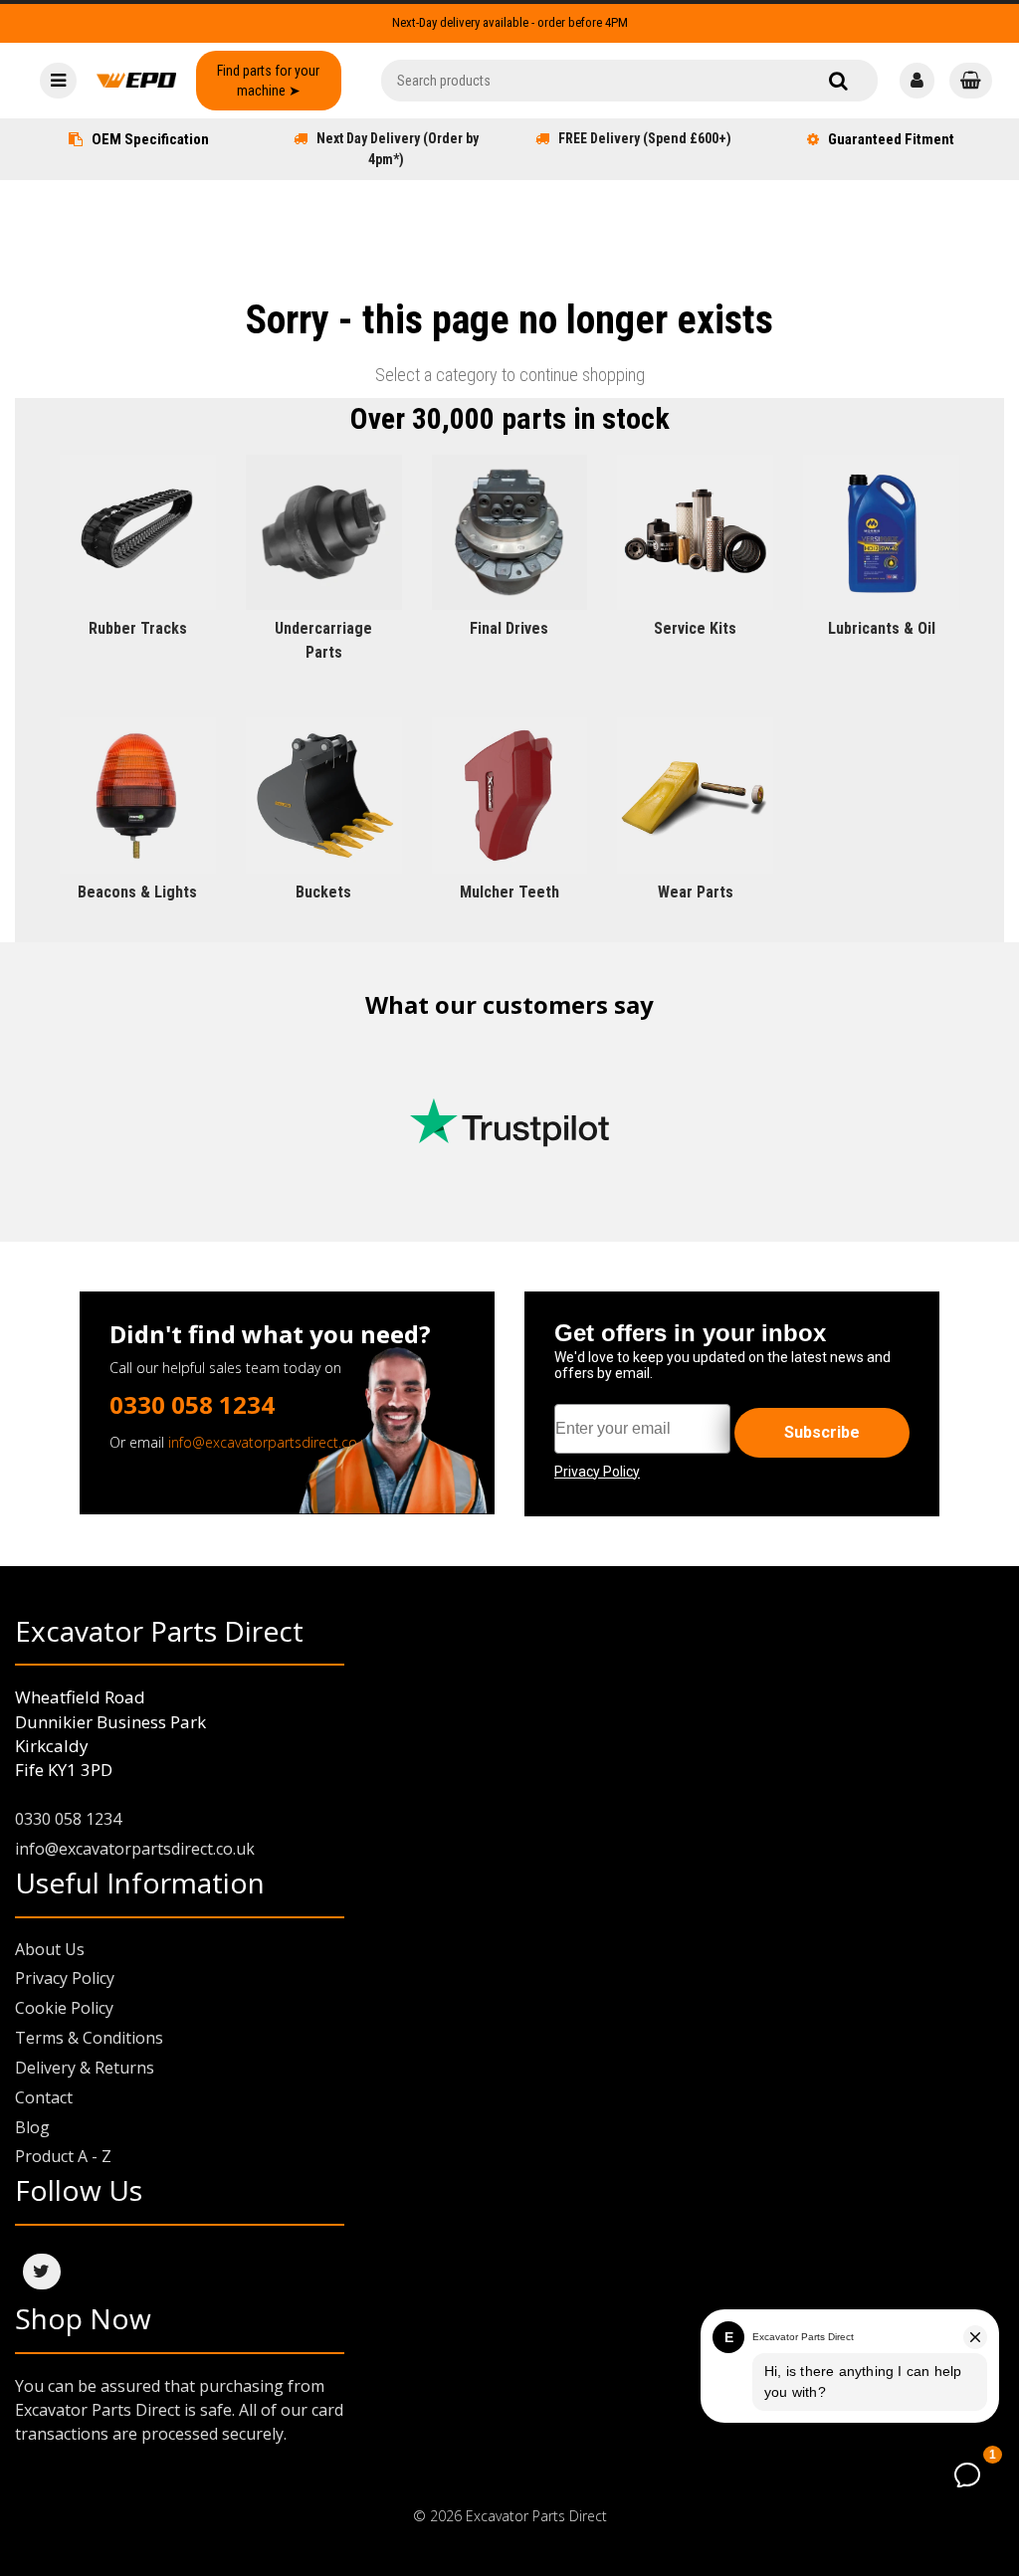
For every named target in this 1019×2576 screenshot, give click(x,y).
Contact (44, 2097)
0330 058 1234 (192, 1404)
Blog (32, 2127)
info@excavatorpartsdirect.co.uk (272, 1442)
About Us (50, 1949)
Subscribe (822, 1432)
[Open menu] (58, 81)
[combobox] (629, 81)
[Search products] (838, 81)
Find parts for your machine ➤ (268, 81)
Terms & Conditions (89, 2038)
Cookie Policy (64, 2008)
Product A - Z (63, 2156)
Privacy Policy (65, 1978)
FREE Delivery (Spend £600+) (645, 138)
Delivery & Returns (85, 2068)
